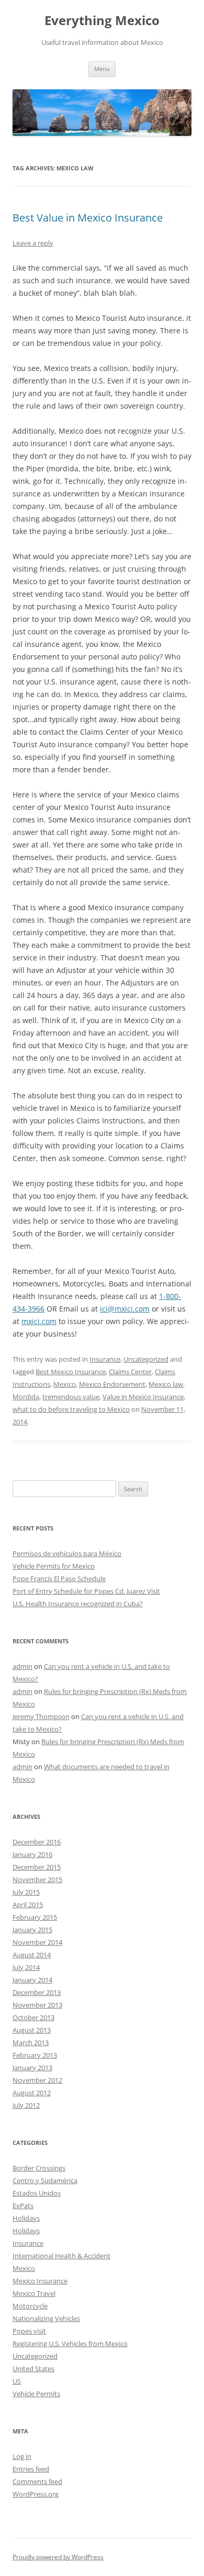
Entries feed (31, 2469)
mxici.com (39, 1321)
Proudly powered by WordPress (58, 2557)
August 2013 (32, 2030)
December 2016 (37, 1842)
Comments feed (37, 2481)
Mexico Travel (34, 2293)
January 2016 (32, 1854)
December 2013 (37, 1992)
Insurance (105, 1359)
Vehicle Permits (36, 2394)
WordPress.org (36, 2494)
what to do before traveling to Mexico (71, 1409)
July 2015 (26, 1892)
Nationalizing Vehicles (46, 2318)
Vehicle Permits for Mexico (54, 1566)
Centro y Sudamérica (45, 2180)
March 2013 (31, 2043)
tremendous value (71, 1397)
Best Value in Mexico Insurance (88, 218)
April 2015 (28, 1905)
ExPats (23, 2206)
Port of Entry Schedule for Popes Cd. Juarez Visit (86, 1591)
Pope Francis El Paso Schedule (59, 1579)
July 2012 (26, 2105)
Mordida (26, 1397)
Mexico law (166, 1384)
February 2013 (35, 2055)
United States (33, 2369)
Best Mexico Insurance (71, 1372)
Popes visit (29, 2331)
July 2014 (26, 1967)
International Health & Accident (61, 2256)
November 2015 (37, 1879)
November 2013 (37, 2005)
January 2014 (32, 1980)
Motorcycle (30, 2306)
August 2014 (32, 1955)
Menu (102, 69)
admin (22, 1666)
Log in (22, 2456)
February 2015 (35, 1917)
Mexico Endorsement (112, 1384)
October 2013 (33, 2017)
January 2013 (32, 2068)
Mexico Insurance (40, 2281)
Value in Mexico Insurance (143, 1397)
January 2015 (32, 1930)
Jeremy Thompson (41, 1716)
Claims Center (130, 1372)
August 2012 (32, 2093)
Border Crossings (39, 2168)
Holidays (26, 2218)
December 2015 (37, 1867)
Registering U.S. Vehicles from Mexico (70, 2343)
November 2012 (37, 2080)
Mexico (65, 1384)
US (17, 2381)
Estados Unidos (37, 2193)
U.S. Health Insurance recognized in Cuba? (78, 1604)
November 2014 (37, 1942)
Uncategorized (146, 1359)
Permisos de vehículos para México (67, 1553)
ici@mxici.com (125, 1309)
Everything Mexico (102, 21)
